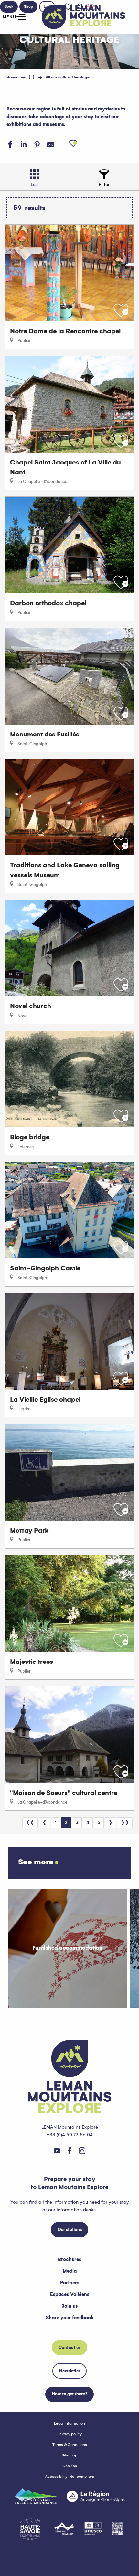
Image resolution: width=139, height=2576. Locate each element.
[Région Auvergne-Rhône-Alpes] (96, 2496)
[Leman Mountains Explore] (84, 17)
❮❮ (30, 1822)
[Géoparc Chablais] (64, 2529)
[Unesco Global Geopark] (93, 2529)
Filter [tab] (104, 184)
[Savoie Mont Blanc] (30, 2529)
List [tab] (34, 184)
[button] (73, 144)
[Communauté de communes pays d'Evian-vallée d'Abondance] (36, 2496)
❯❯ (125, 1822)
